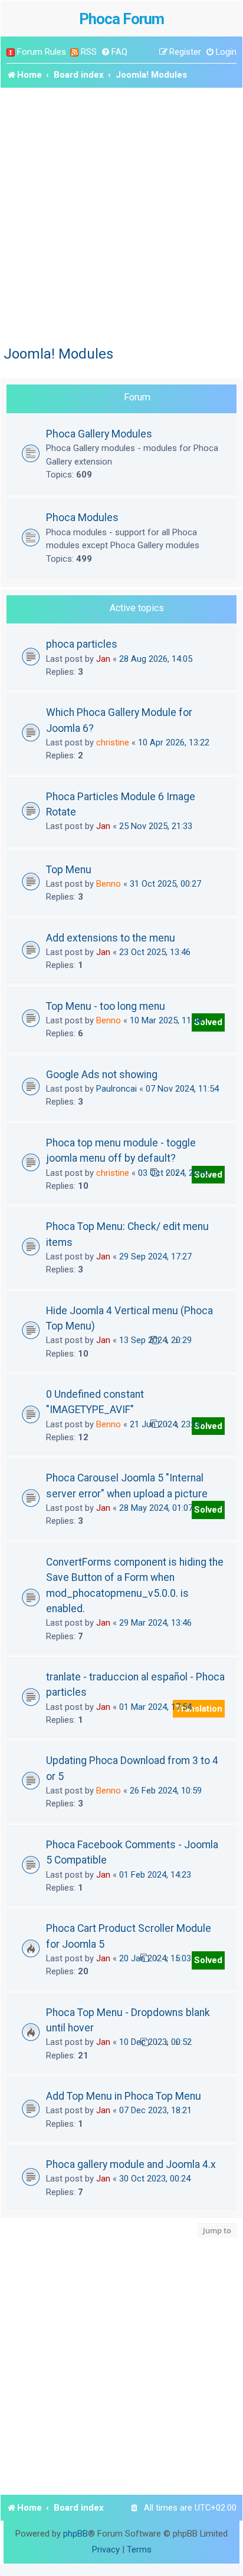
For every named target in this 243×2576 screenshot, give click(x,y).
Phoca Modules (82, 517)
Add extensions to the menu (111, 938)
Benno (109, 884)
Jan (103, 659)
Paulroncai (116, 1089)
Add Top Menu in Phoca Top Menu (124, 2096)
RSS (89, 52)
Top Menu (69, 870)
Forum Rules (42, 52)
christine (113, 742)
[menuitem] (114, 52)
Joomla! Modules (58, 354)
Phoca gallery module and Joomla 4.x (131, 2164)
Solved (208, 1022)
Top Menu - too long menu (106, 1006)
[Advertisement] (121, 215)
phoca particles (82, 644)
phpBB (75, 2534)
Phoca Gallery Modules (99, 434)
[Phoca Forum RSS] (74, 52)
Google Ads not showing (102, 1075)
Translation (199, 1709)
